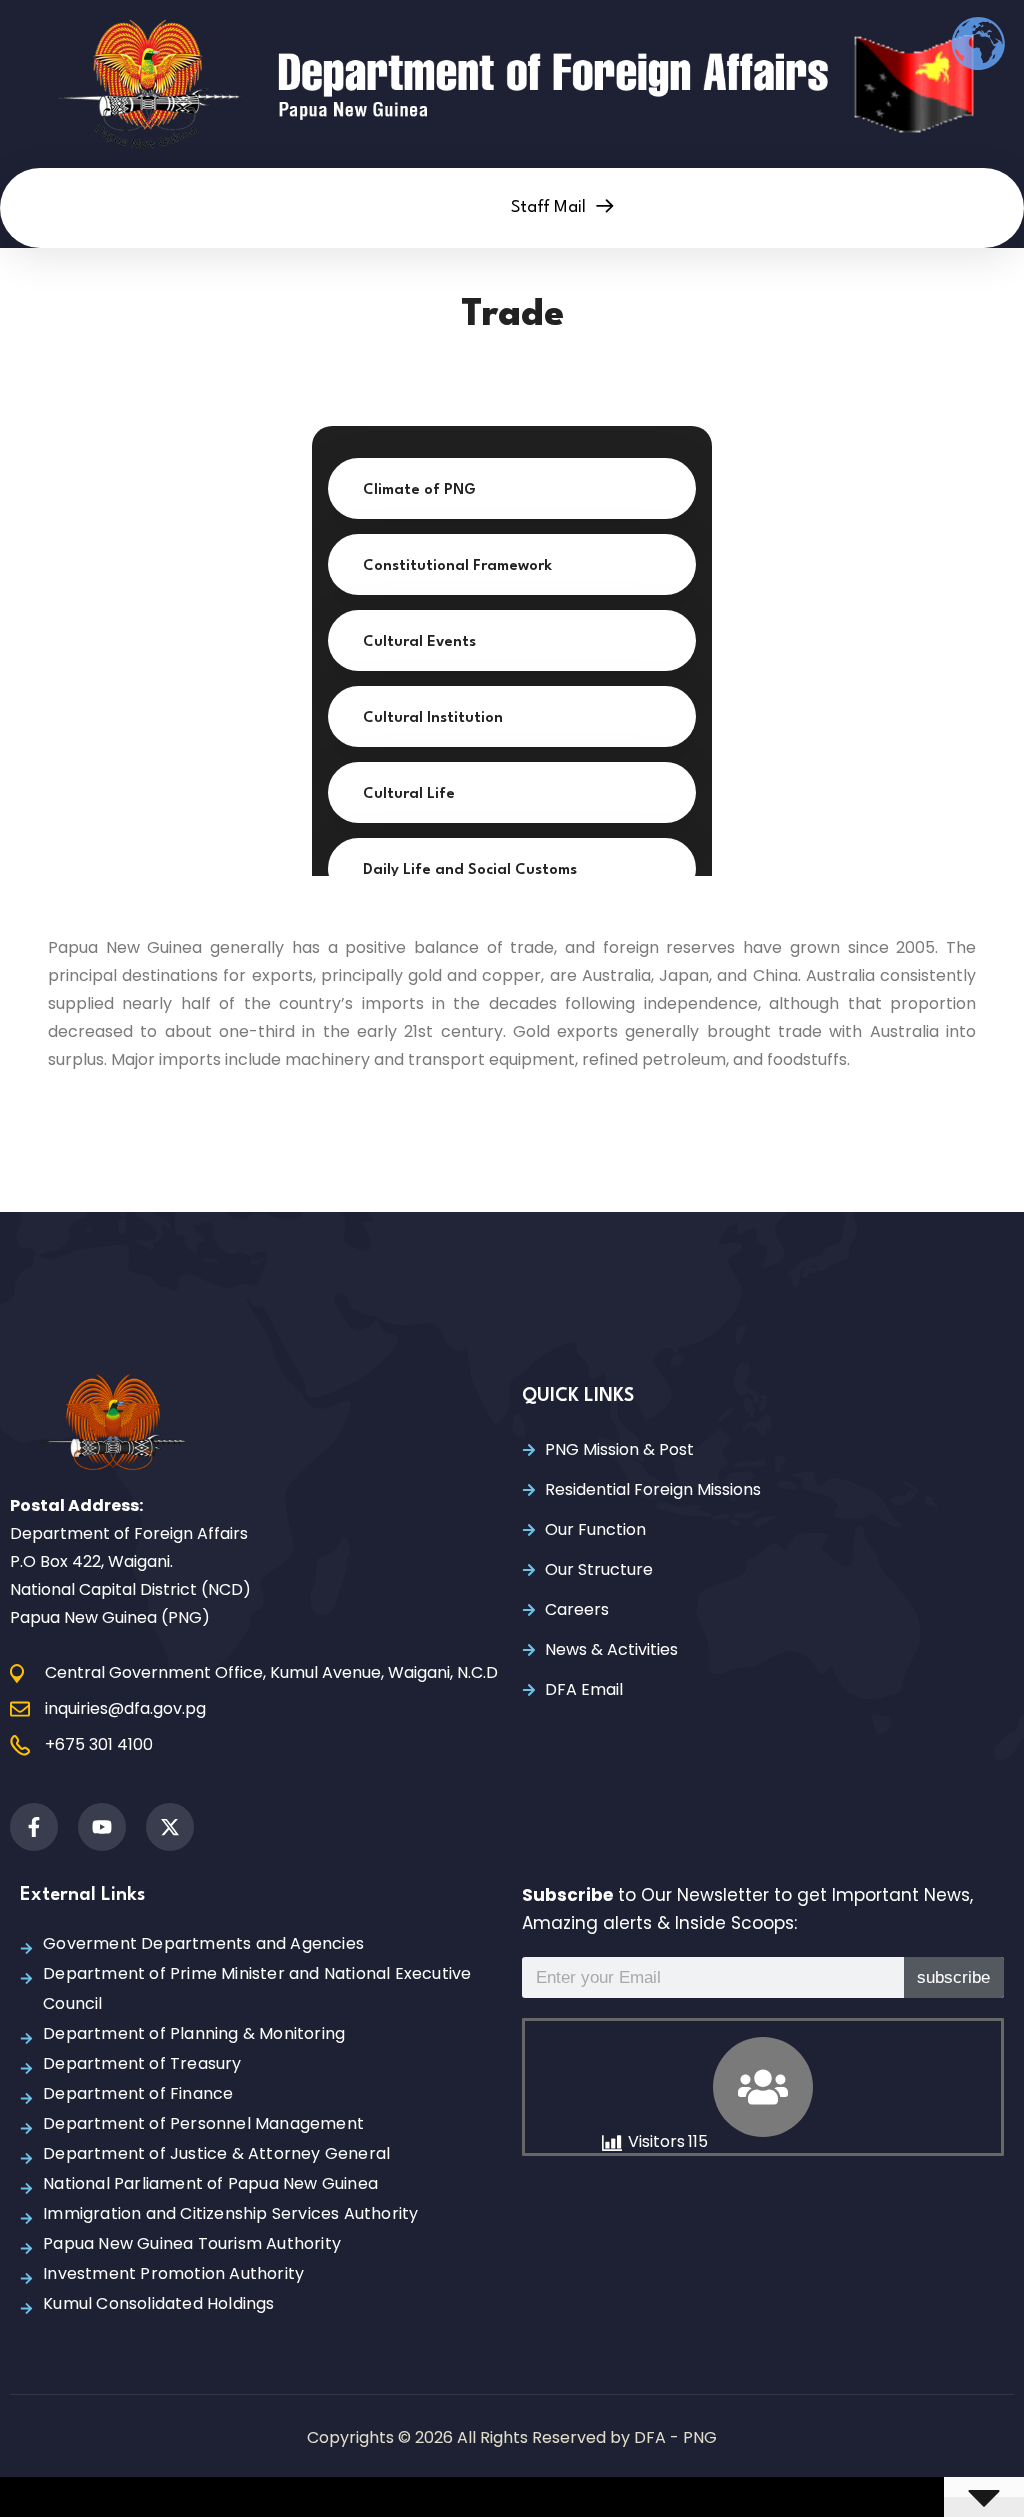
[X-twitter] (170, 1827)
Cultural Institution (433, 718)
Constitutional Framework (457, 566)
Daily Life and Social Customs (470, 870)
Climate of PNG (419, 490)
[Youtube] (102, 1827)
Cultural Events (419, 642)
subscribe (953, 1977)
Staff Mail (550, 207)
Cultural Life (409, 794)
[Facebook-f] (34, 1827)
